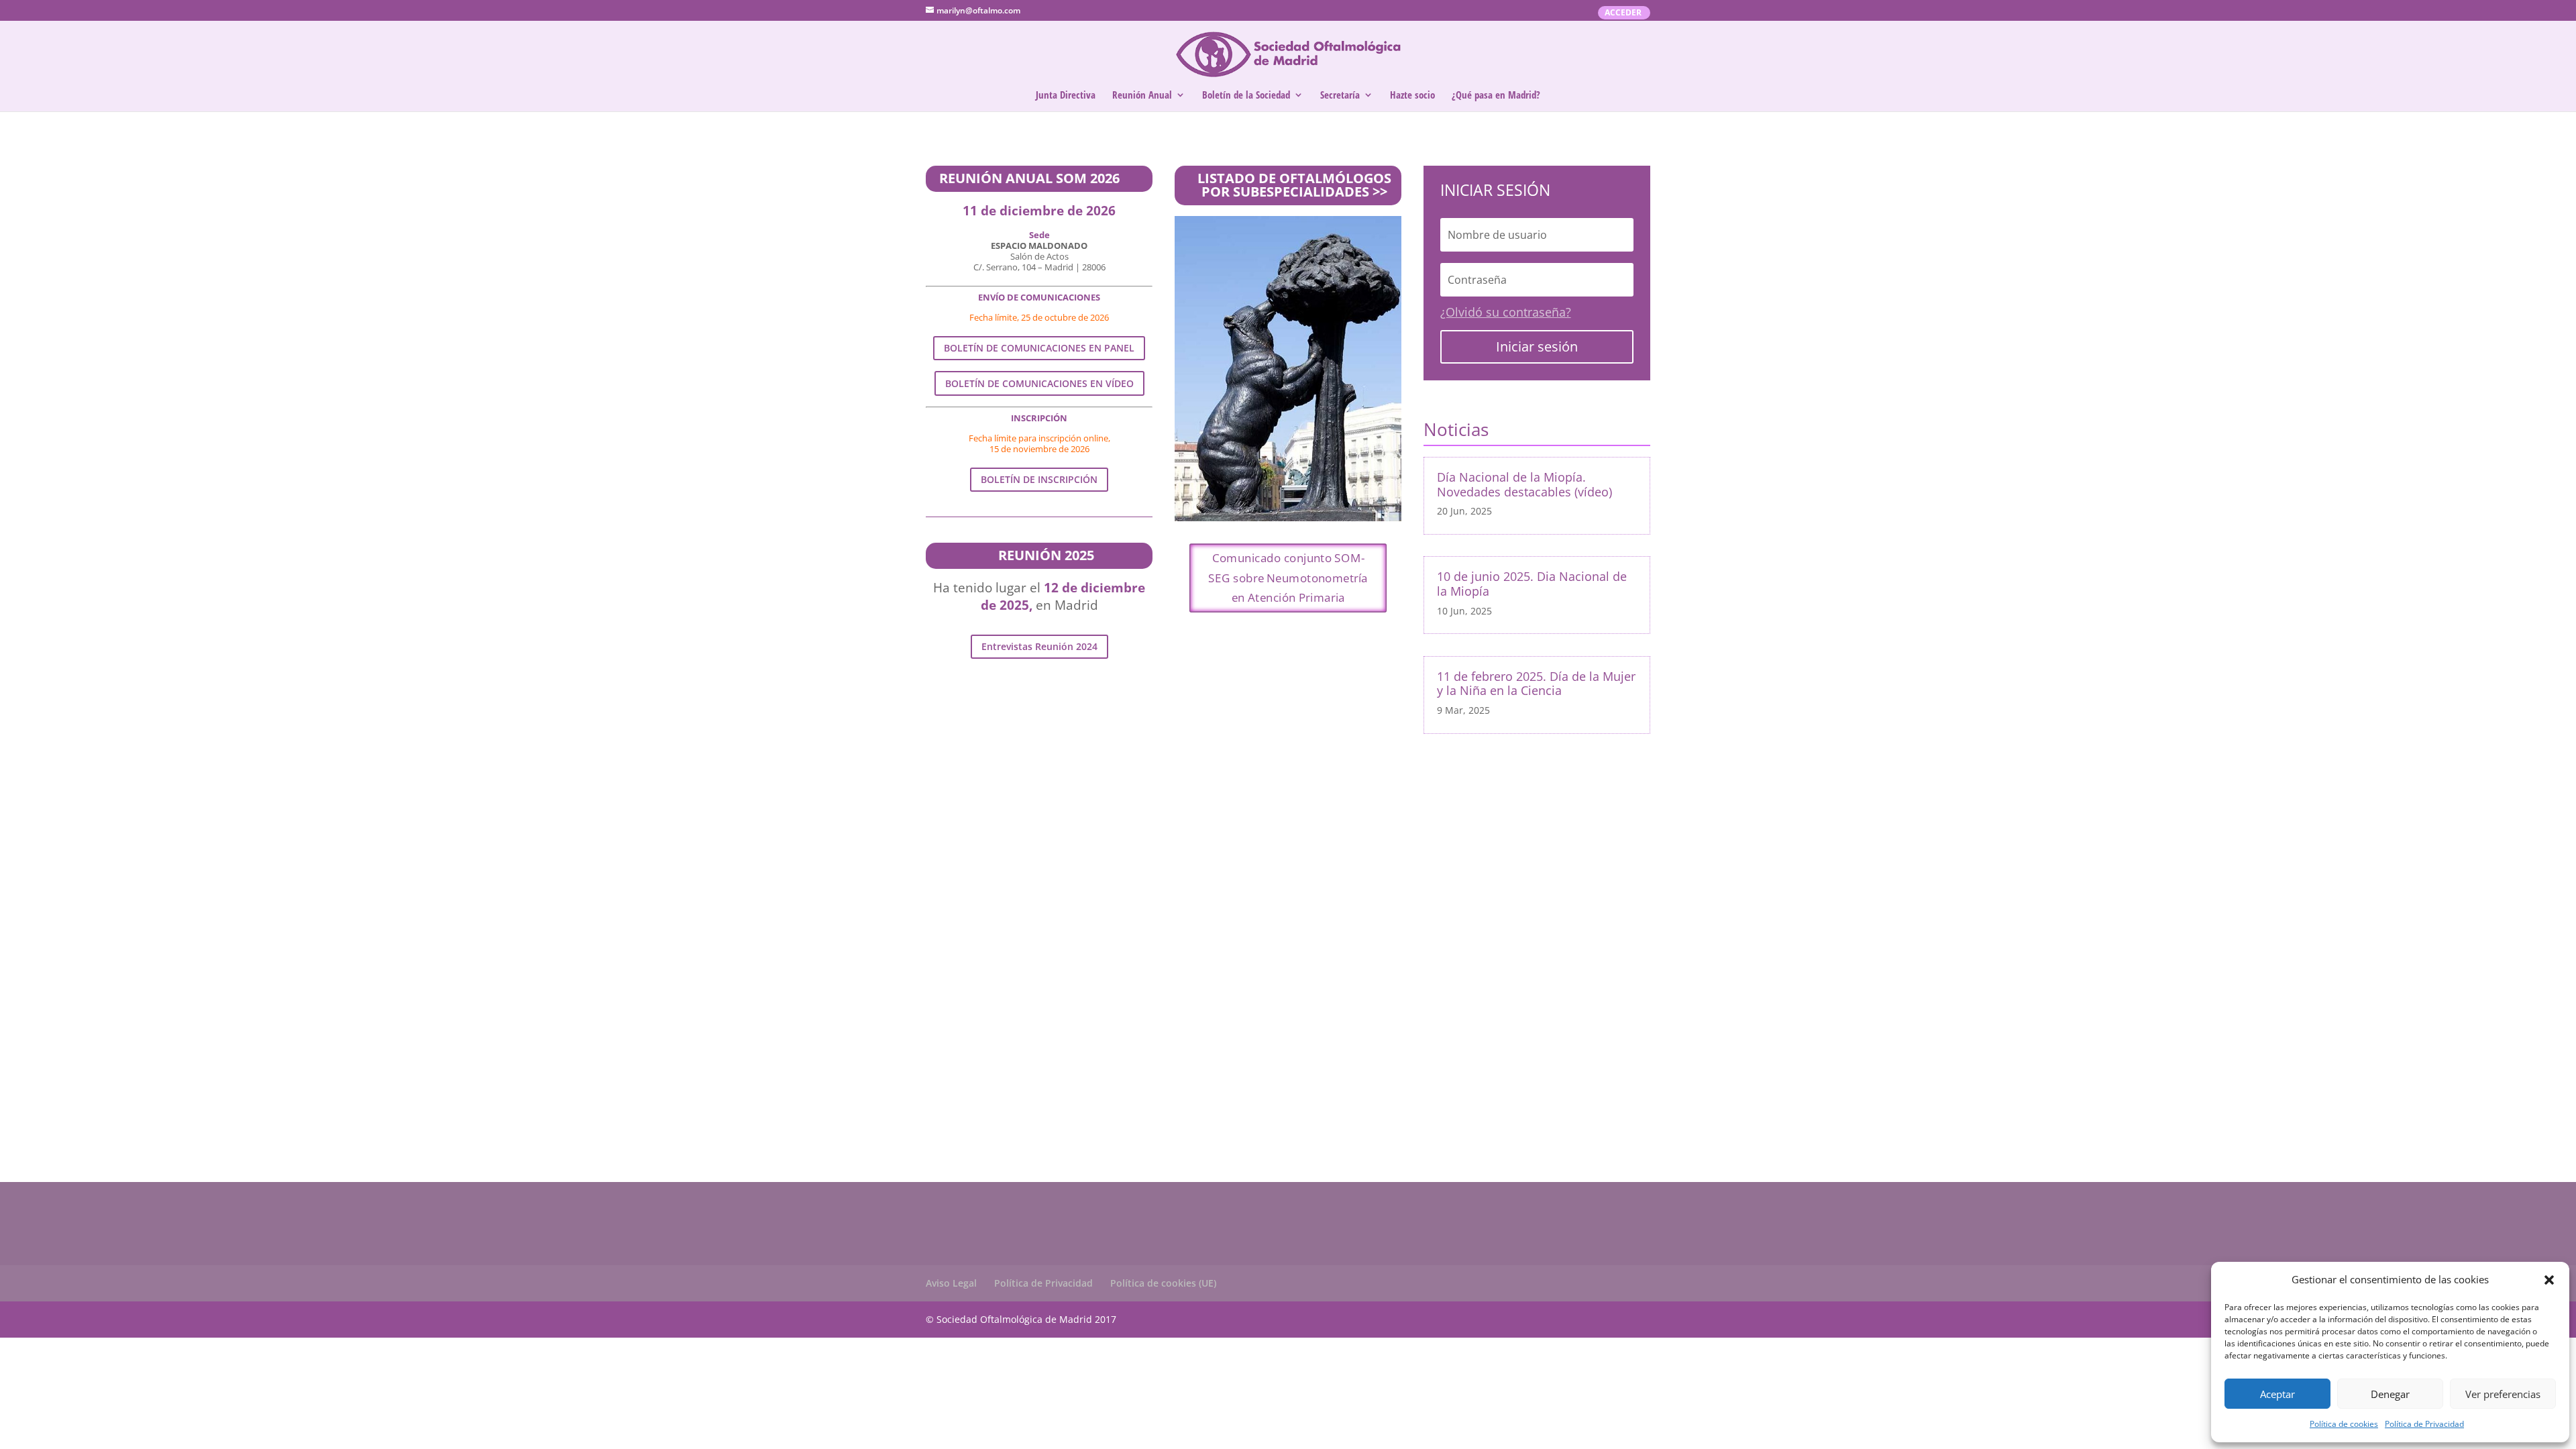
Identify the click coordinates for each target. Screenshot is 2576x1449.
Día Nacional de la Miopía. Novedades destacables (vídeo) (1524, 484)
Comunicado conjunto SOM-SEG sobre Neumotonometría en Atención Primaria (1288, 578)
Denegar (2390, 1394)
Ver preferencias (2503, 1394)
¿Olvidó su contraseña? (1506, 312)
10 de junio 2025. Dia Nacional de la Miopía (1532, 584)
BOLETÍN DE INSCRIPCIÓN (1039, 479)
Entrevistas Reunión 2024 (1039, 646)
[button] (2549, 1280)
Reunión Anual (1142, 96)
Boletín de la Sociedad (1246, 96)
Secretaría (1340, 96)
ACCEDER (1623, 13)
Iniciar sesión (1537, 346)
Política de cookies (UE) (1163, 1283)
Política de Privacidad (2424, 1424)
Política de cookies (2344, 1424)
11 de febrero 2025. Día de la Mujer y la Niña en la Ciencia (1536, 684)
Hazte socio (1412, 96)
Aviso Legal (951, 1283)
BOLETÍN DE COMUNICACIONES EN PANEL (1039, 348)
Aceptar (2277, 1394)
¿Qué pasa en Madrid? (1496, 96)
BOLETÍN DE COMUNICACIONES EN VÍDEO (1039, 383)
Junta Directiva (1066, 96)
